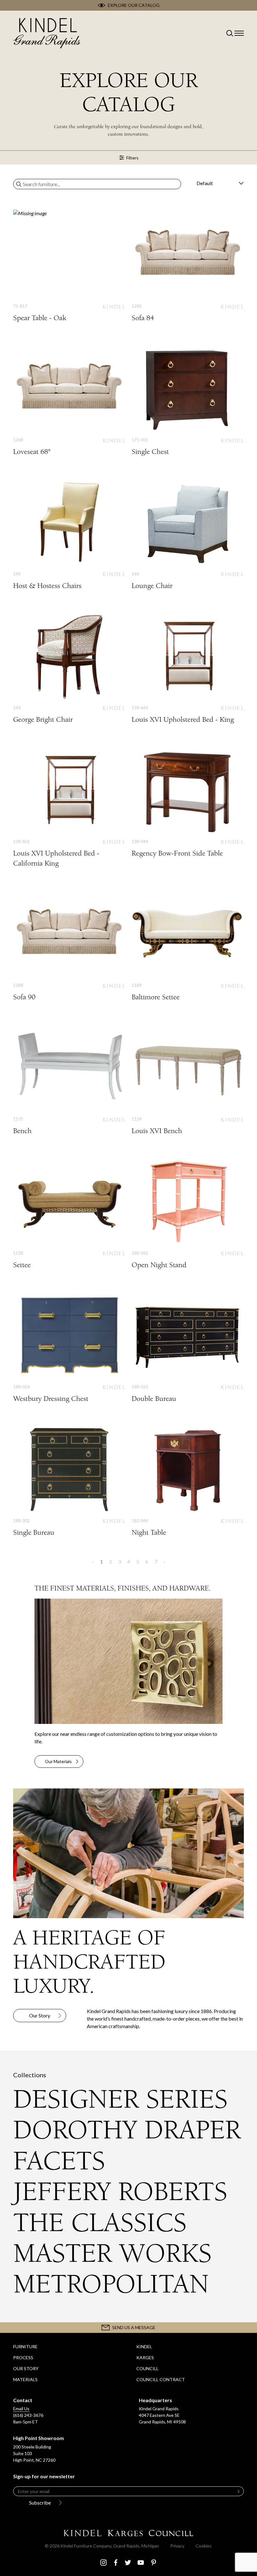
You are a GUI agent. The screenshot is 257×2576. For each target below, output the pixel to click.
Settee (69, 1213)
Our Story (26, 2368)
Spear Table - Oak (69, 266)
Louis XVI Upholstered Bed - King (188, 668)
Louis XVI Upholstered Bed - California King (69, 807)
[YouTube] (141, 2563)
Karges (145, 2357)
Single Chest (188, 400)
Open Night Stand (188, 1213)
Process (23, 2357)
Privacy (177, 2546)
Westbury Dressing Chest (69, 1347)
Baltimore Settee (188, 945)
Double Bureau (188, 1347)
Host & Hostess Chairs (69, 534)
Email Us (21, 2409)
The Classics (100, 2223)
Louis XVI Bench (188, 1079)
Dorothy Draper (127, 2130)
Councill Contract (161, 2379)
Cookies (204, 2546)
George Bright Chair (69, 668)
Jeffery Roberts (120, 2192)
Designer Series (120, 2099)
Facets (59, 2161)
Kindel (144, 2347)
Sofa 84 (188, 266)
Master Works (112, 2253)
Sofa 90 (69, 945)
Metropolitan (111, 2284)
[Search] (19, 184)
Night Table (188, 1481)
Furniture (25, 2347)
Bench (69, 1079)
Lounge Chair (188, 534)
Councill (147, 2368)
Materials (25, 2379)
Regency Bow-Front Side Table (188, 802)
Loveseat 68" (69, 400)
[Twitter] (128, 2563)
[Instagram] (103, 2563)
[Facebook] (116, 2563)
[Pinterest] (154, 2563)
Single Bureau (69, 1481)
